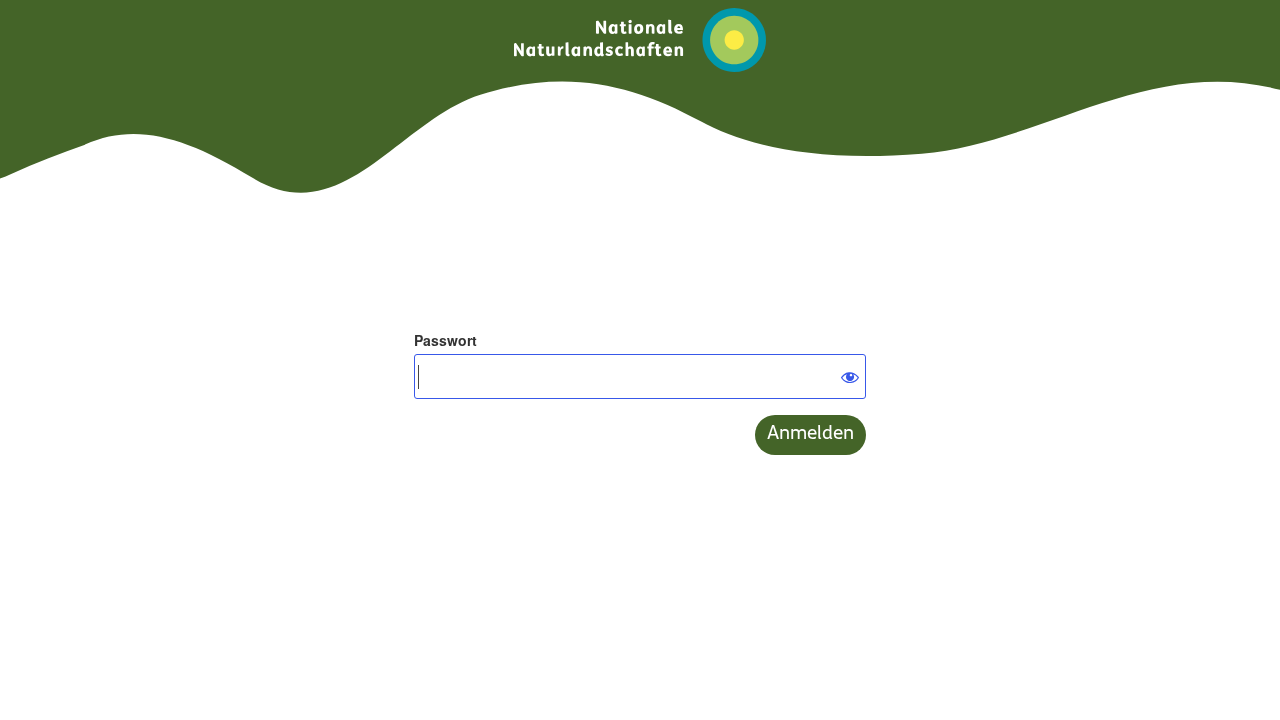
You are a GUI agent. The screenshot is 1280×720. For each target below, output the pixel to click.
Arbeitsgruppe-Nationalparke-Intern (640, 40)
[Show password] (846, 374)
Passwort (445, 340)
